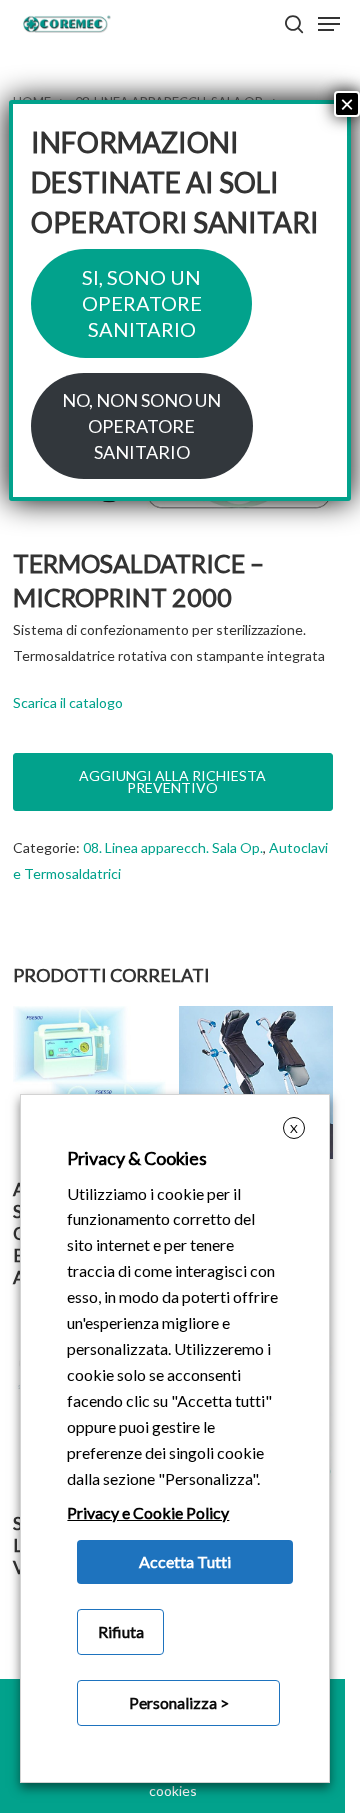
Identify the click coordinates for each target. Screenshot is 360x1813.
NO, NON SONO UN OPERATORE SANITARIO (141, 426)
